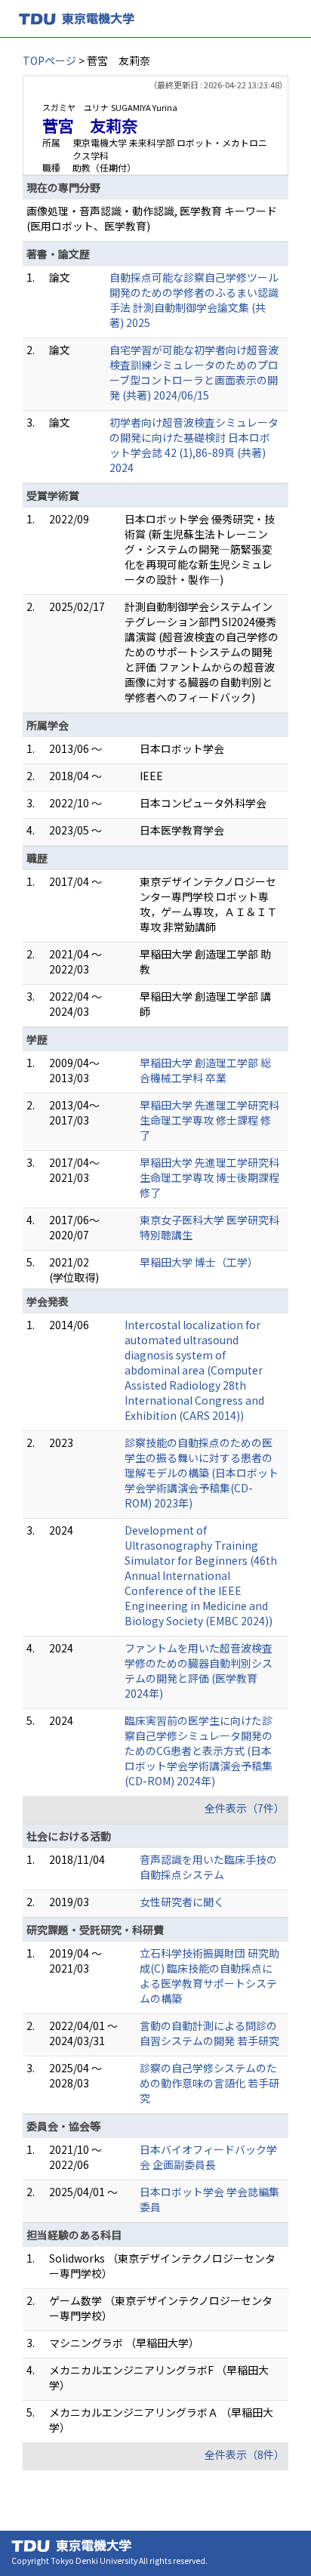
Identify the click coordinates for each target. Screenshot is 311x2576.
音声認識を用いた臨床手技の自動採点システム (208, 1867)
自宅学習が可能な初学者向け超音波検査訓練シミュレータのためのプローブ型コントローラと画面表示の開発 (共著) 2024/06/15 (194, 372)
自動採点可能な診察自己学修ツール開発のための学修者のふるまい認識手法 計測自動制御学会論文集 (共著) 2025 (194, 300)
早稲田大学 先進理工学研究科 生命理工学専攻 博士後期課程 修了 (209, 1177)
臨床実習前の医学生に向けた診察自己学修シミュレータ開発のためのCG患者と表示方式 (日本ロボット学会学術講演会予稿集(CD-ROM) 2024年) (199, 1751)
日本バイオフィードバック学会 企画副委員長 (208, 2157)
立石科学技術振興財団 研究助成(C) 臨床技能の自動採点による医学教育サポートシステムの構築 (209, 1976)
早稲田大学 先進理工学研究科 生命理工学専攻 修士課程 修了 (209, 1120)
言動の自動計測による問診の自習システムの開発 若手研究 (209, 2033)
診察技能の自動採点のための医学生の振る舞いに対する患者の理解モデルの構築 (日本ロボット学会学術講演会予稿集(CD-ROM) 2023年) (202, 1473)
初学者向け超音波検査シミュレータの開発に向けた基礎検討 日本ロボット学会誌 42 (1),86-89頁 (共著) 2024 (194, 445)
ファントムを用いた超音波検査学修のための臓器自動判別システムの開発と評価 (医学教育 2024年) (199, 1671)
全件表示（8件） (245, 2454)
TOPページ (49, 60)
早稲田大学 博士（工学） (199, 1262)
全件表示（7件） (245, 1808)
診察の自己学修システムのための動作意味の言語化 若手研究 (209, 2083)
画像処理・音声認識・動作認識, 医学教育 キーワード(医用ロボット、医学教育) (152, 218)
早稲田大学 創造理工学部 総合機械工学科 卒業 (205, 1070)
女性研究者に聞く (182, 1902)
